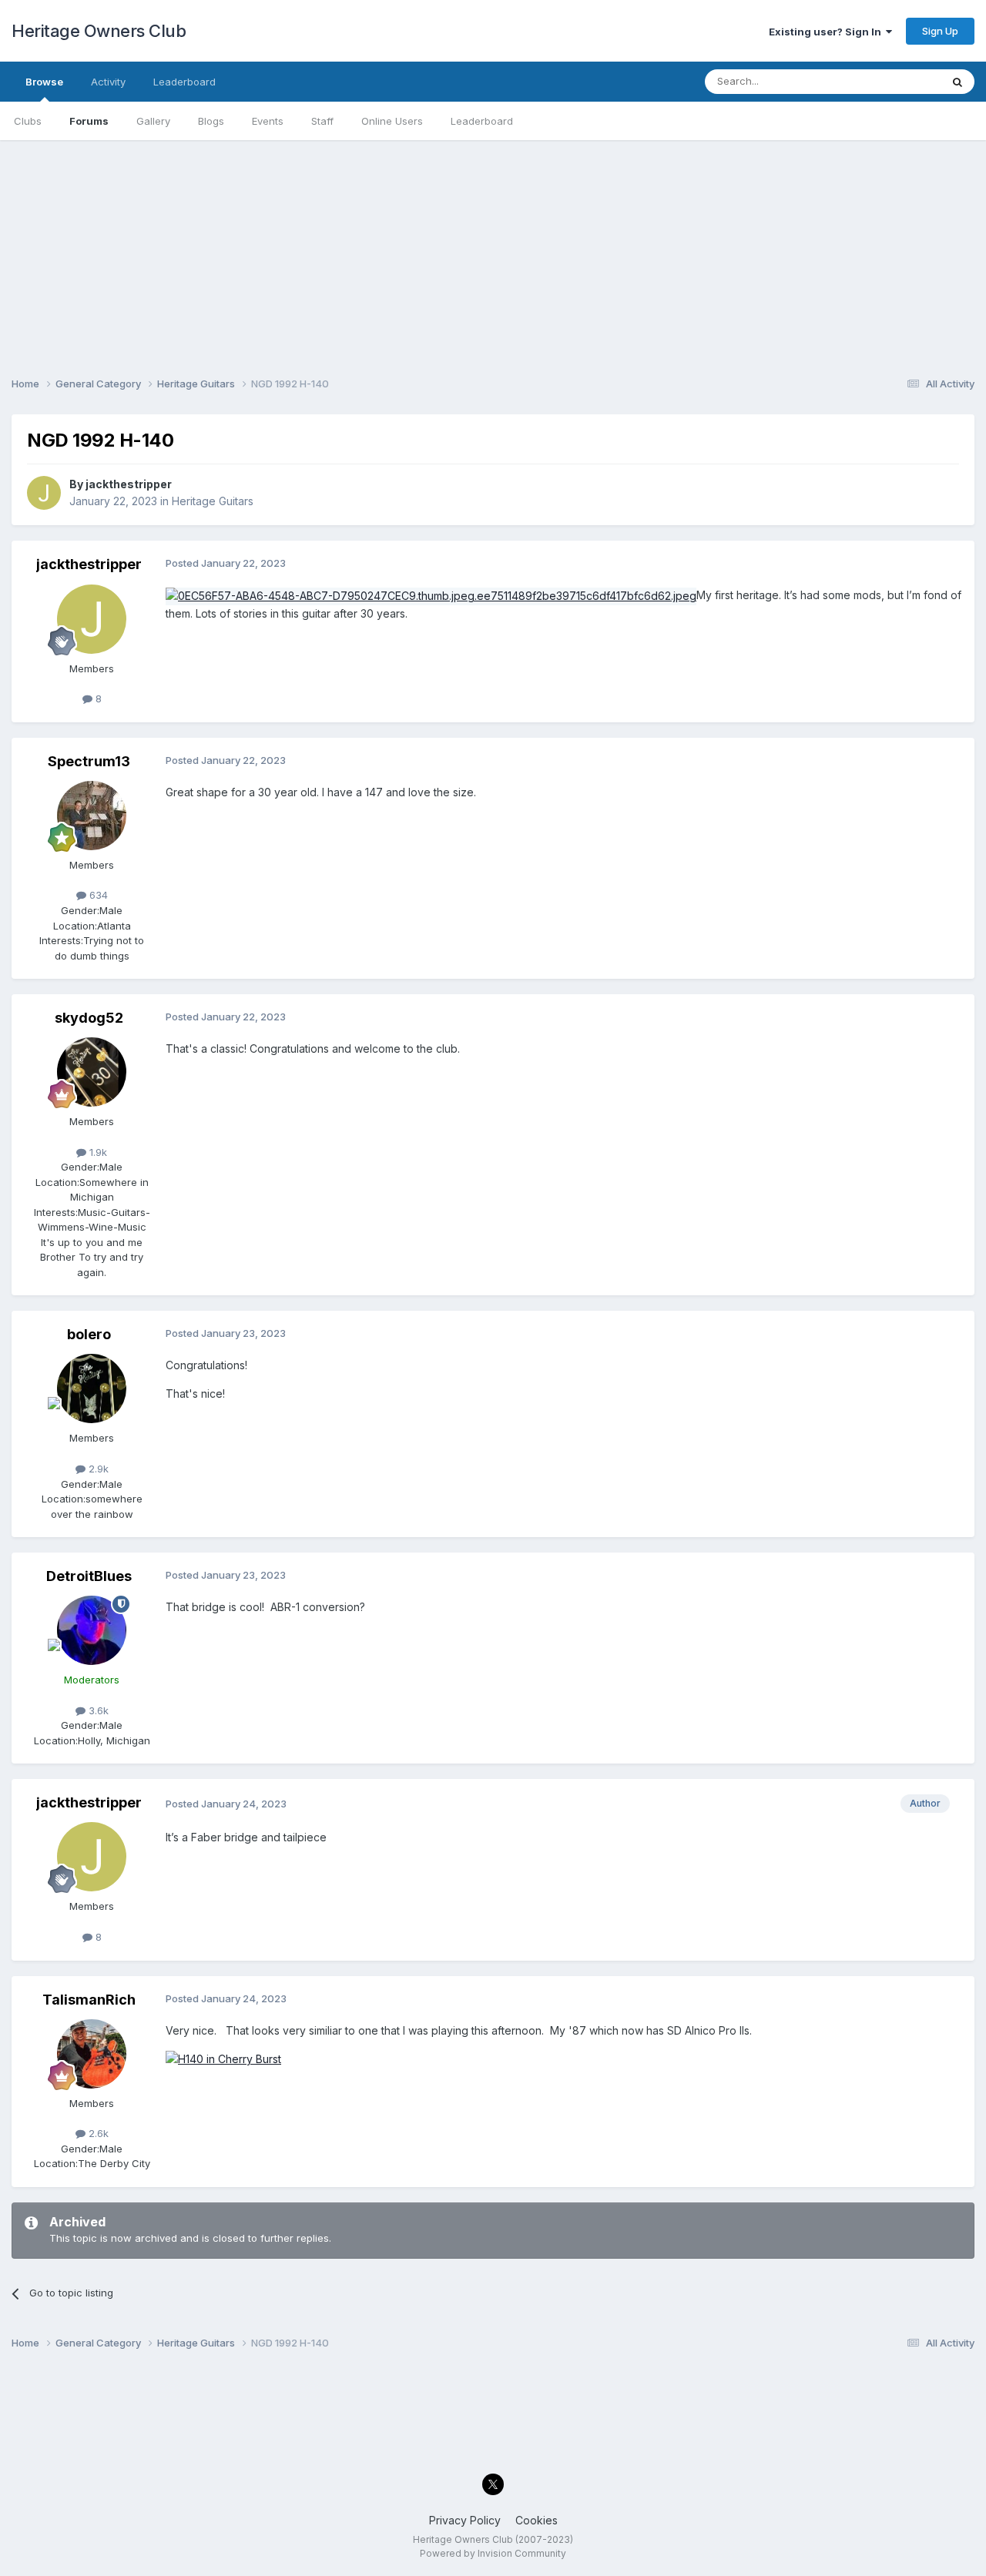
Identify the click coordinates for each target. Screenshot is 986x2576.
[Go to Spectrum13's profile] (92, 816)
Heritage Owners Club (99, 31)
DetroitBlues (89, 1576)
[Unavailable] (431, 595)
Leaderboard (482, 121)
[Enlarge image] (223, 2058)
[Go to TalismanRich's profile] (92, 2054)
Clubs (28, 121)
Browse (44, 82)
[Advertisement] (493, 248)
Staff (322, 121)
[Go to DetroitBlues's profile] (92, 1630)
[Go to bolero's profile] (92, 1388)
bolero (89, 1334)
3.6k (97, 1710)
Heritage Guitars (213, 501)
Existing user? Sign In (827, 32)
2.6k (97, 2133)
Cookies (537, 2520)
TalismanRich (89, 2000)
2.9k (97, 1469)
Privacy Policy (465, 2520)
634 (97, 895)
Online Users (392, 121)
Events (268, 121)
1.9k (97, 1152)
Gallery (153, 121)
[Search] (957, 82)
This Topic (895, 81)
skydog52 (89, 1018)
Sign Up (940, 31)
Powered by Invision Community (493, 2553)
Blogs (211, 121)
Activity (108, 82)
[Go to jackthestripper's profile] (44, 493)
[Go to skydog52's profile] (92, 1072)
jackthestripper (129, 484)
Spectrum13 (89, 761)
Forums (89, 121)
